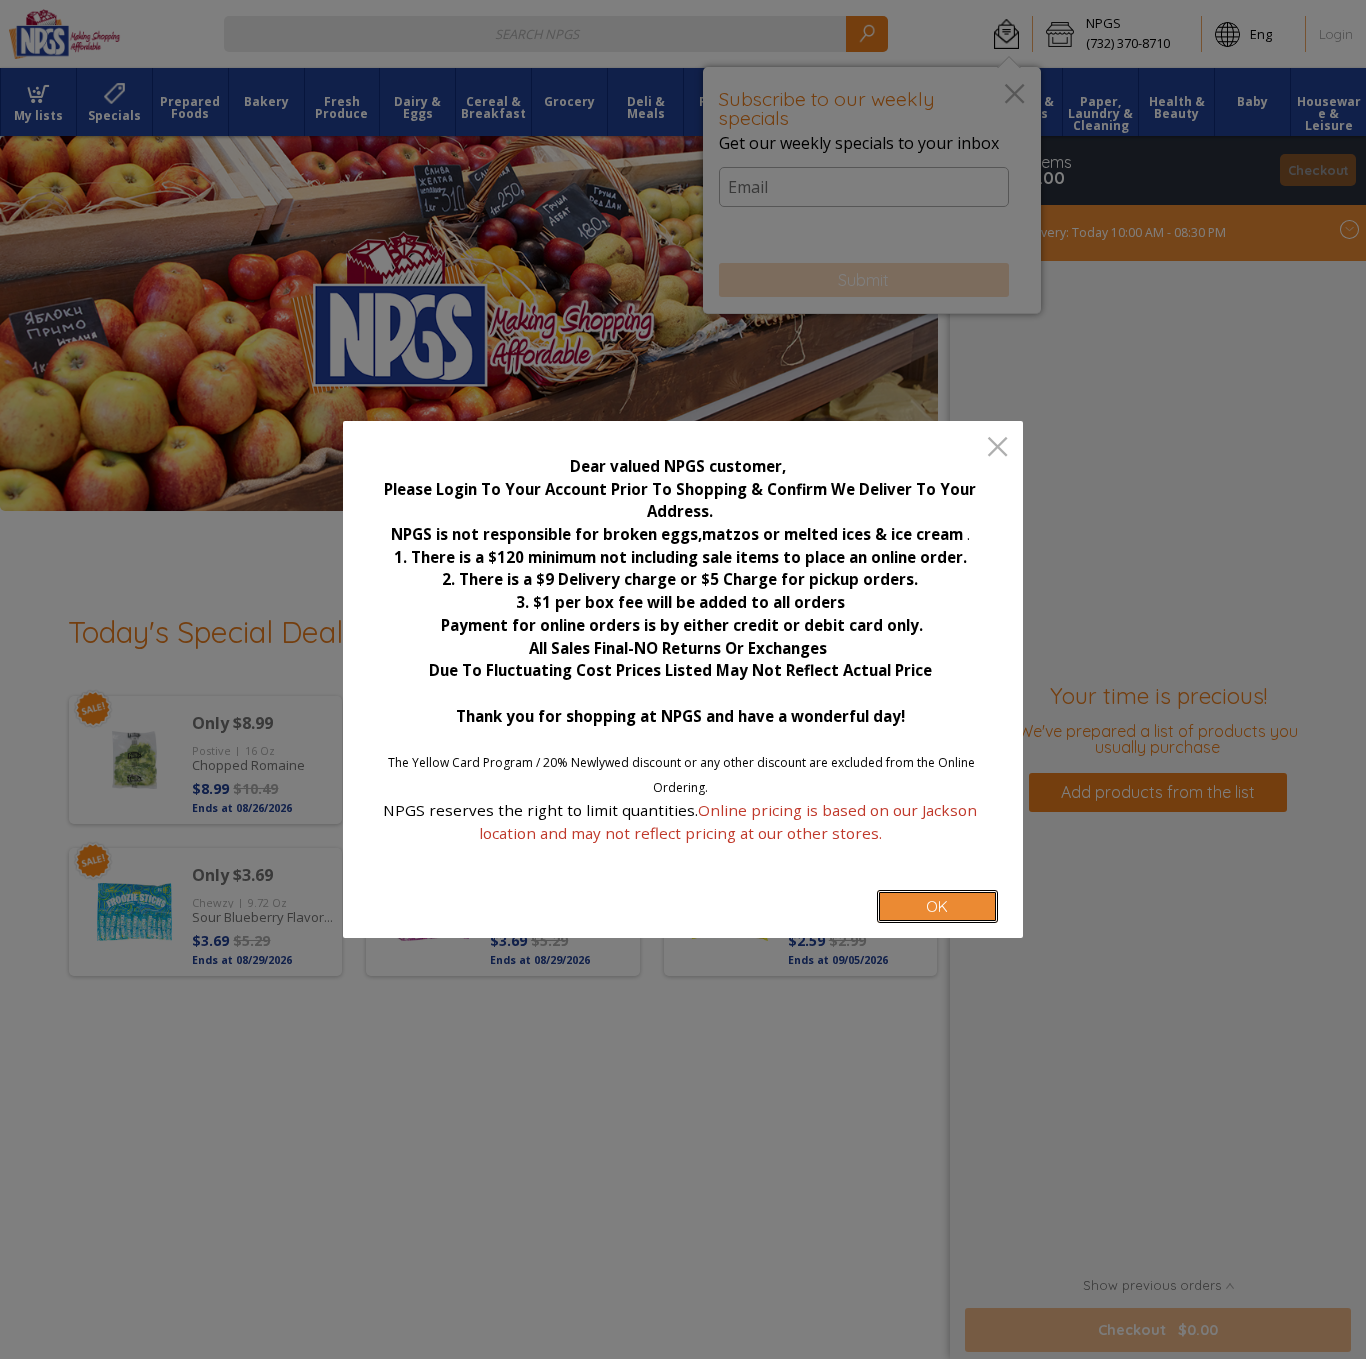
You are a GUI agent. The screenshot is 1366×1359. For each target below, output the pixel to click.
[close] (997, 448)
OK (937, 906)
